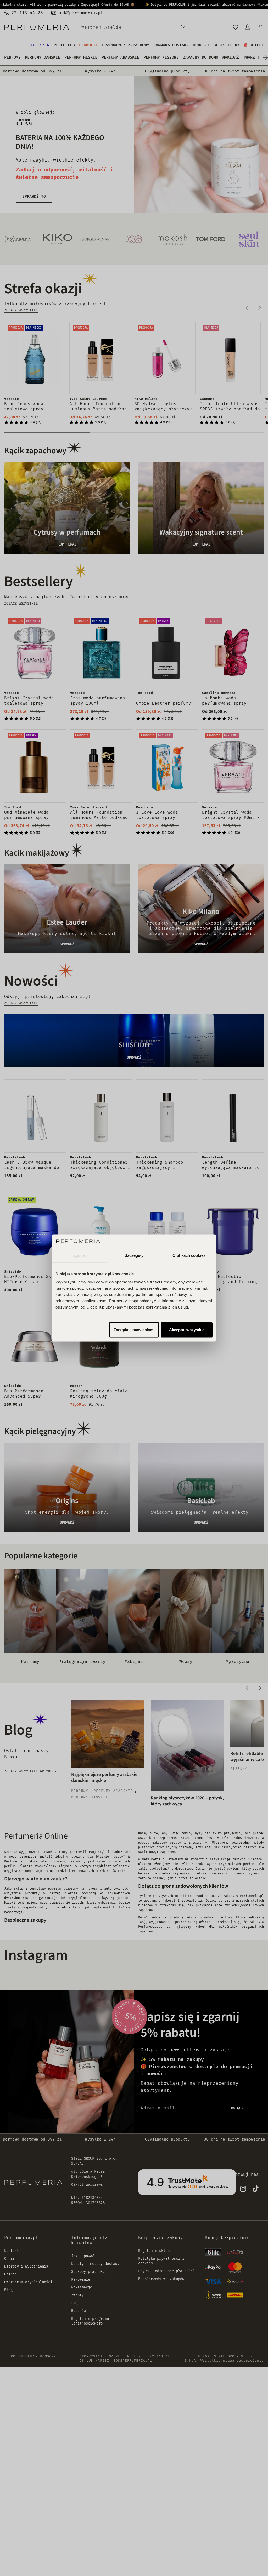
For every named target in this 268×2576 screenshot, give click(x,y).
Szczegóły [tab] (134, 1255)
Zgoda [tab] (79, 1255)
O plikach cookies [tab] (189, 1255)
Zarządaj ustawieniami (134, 1330)
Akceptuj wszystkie (187, 1330)
